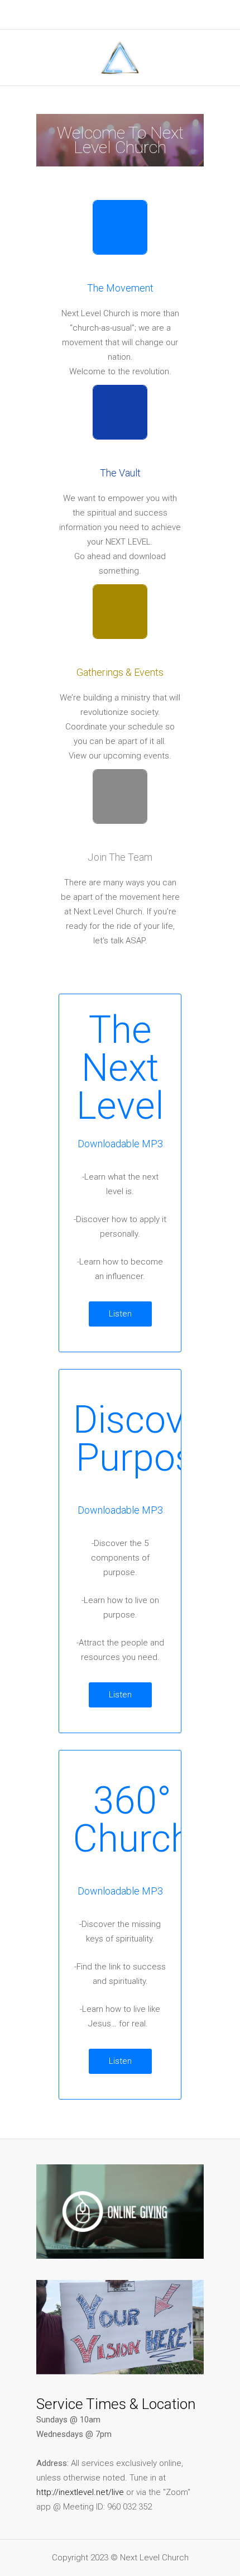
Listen (120, 1314)
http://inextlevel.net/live (80, 2492)
